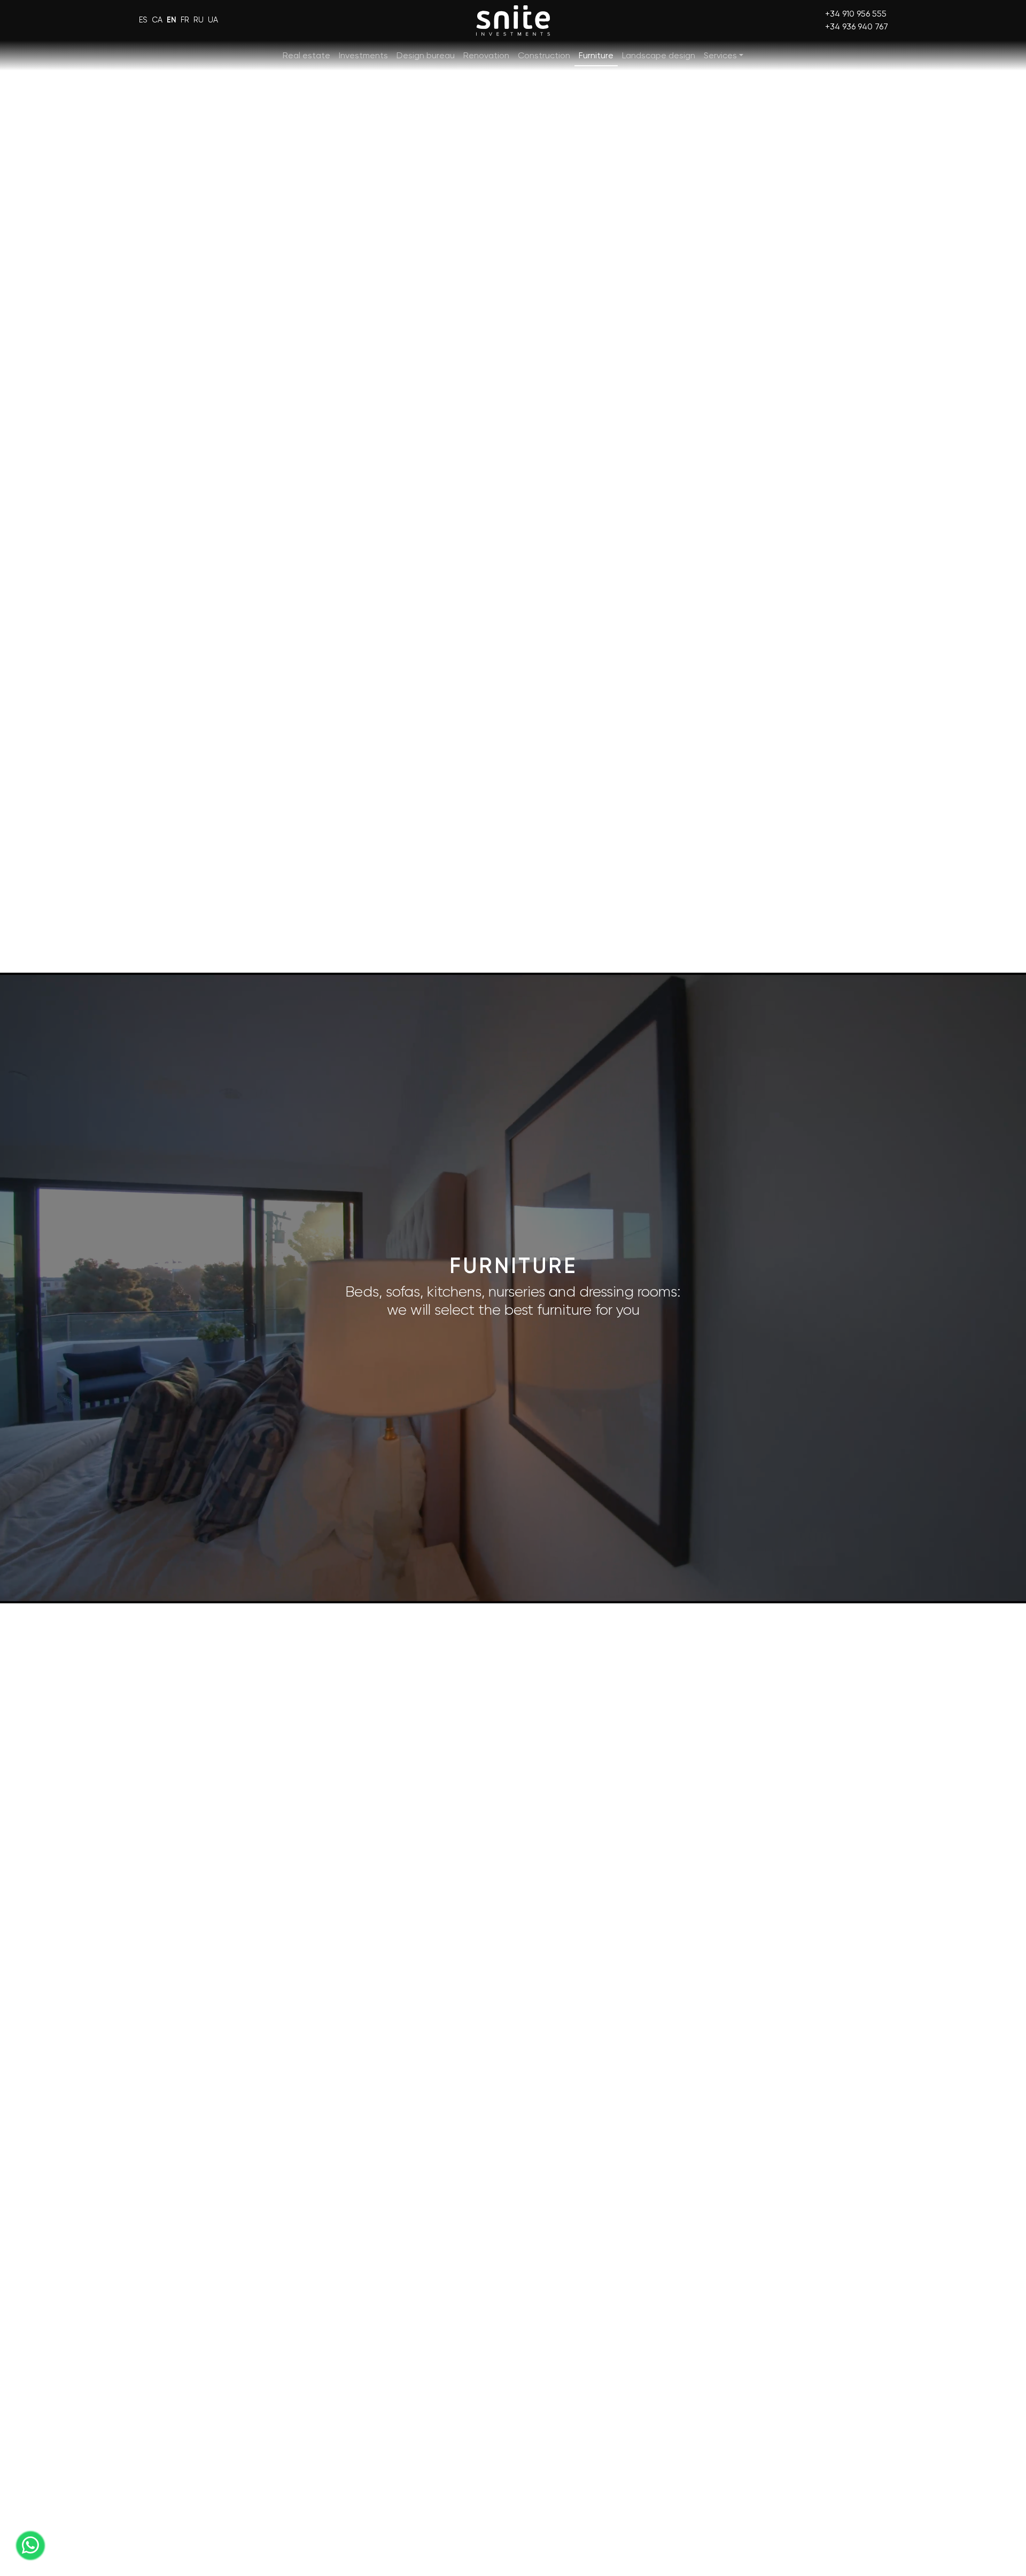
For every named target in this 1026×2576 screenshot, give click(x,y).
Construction (544, 55)
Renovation (486, 55)
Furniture (596, 55)
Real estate (306, 55)
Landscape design (659, 55)
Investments (363, 55)
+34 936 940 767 (857, 26)
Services (720, 55)
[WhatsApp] (30, 2546)
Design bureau (426, 55)
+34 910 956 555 (856, 14)
